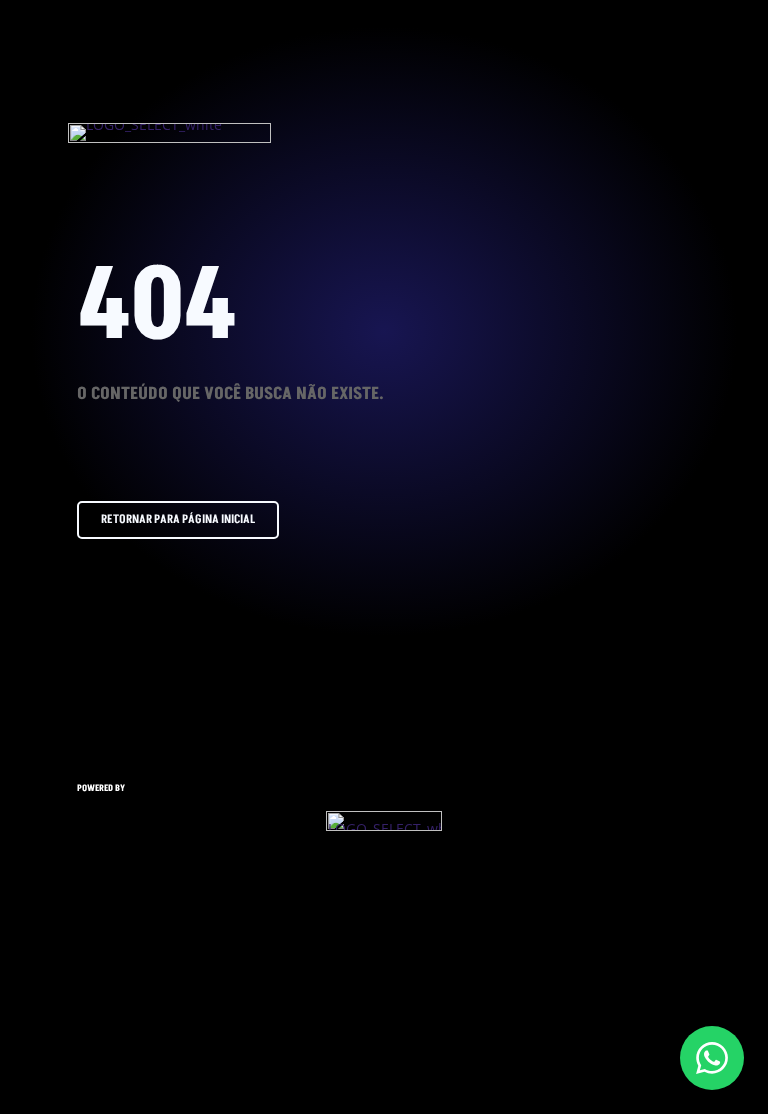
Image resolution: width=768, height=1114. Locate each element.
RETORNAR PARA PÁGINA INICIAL (178, 519)
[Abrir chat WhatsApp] (712, 1058)
